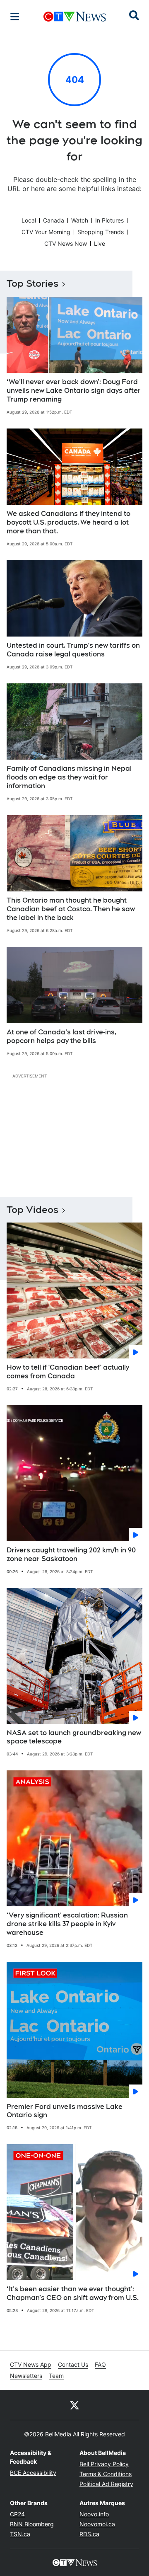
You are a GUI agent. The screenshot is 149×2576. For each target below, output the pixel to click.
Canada (54, 220)
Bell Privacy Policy (104, 2464)
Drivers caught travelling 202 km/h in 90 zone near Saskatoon (71, 1554)
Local (29, 220)
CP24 (17, 2514)
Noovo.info (94, 2514)
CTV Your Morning (46, 232)
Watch (80, 220)
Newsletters (26, 2376)
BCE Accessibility (33, 2473)
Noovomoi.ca (97, 2524)
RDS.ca (89, 2534)
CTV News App (31, 2364)
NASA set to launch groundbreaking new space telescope (74, 1737)
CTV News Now (66, 243)
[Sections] (15, 17)
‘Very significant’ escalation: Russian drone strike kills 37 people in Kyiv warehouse (67, 1924)
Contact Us (73, 2364)
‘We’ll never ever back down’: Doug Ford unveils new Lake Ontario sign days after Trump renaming (74, 391)
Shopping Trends (101, 232)
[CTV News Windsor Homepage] (75, 17)
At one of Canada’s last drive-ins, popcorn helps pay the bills (61, 1036)
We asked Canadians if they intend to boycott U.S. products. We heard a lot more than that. (68, 522)
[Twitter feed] (74, 2405)
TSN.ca (20, 2534)
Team (56, 2376)
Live (100, 243)
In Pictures (109, 220)
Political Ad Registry (106, 2484)
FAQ (100, 2364)
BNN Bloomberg (32, 2524)
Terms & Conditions (106, 2474)
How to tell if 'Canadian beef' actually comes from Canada (68, 1372)
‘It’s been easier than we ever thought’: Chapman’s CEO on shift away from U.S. (73, 2293)
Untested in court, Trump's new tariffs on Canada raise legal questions (73, 650)
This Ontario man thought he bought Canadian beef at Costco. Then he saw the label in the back (71, 909)
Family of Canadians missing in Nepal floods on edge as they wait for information (69, 777)
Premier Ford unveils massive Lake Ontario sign (65, 2111)
